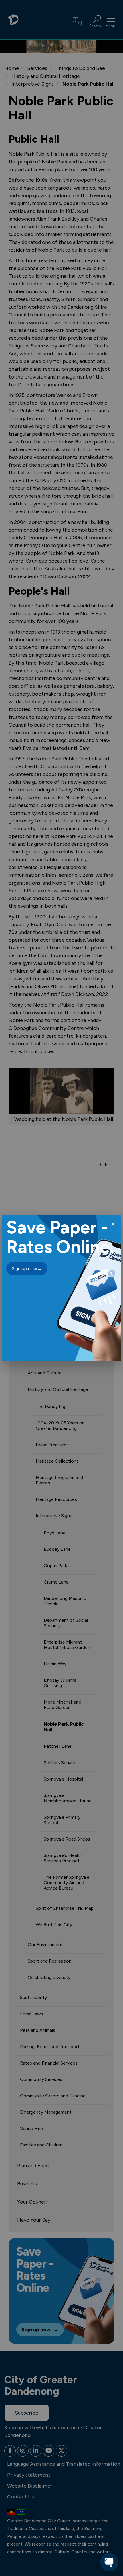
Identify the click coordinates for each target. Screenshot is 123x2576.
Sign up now (27, 1269)
